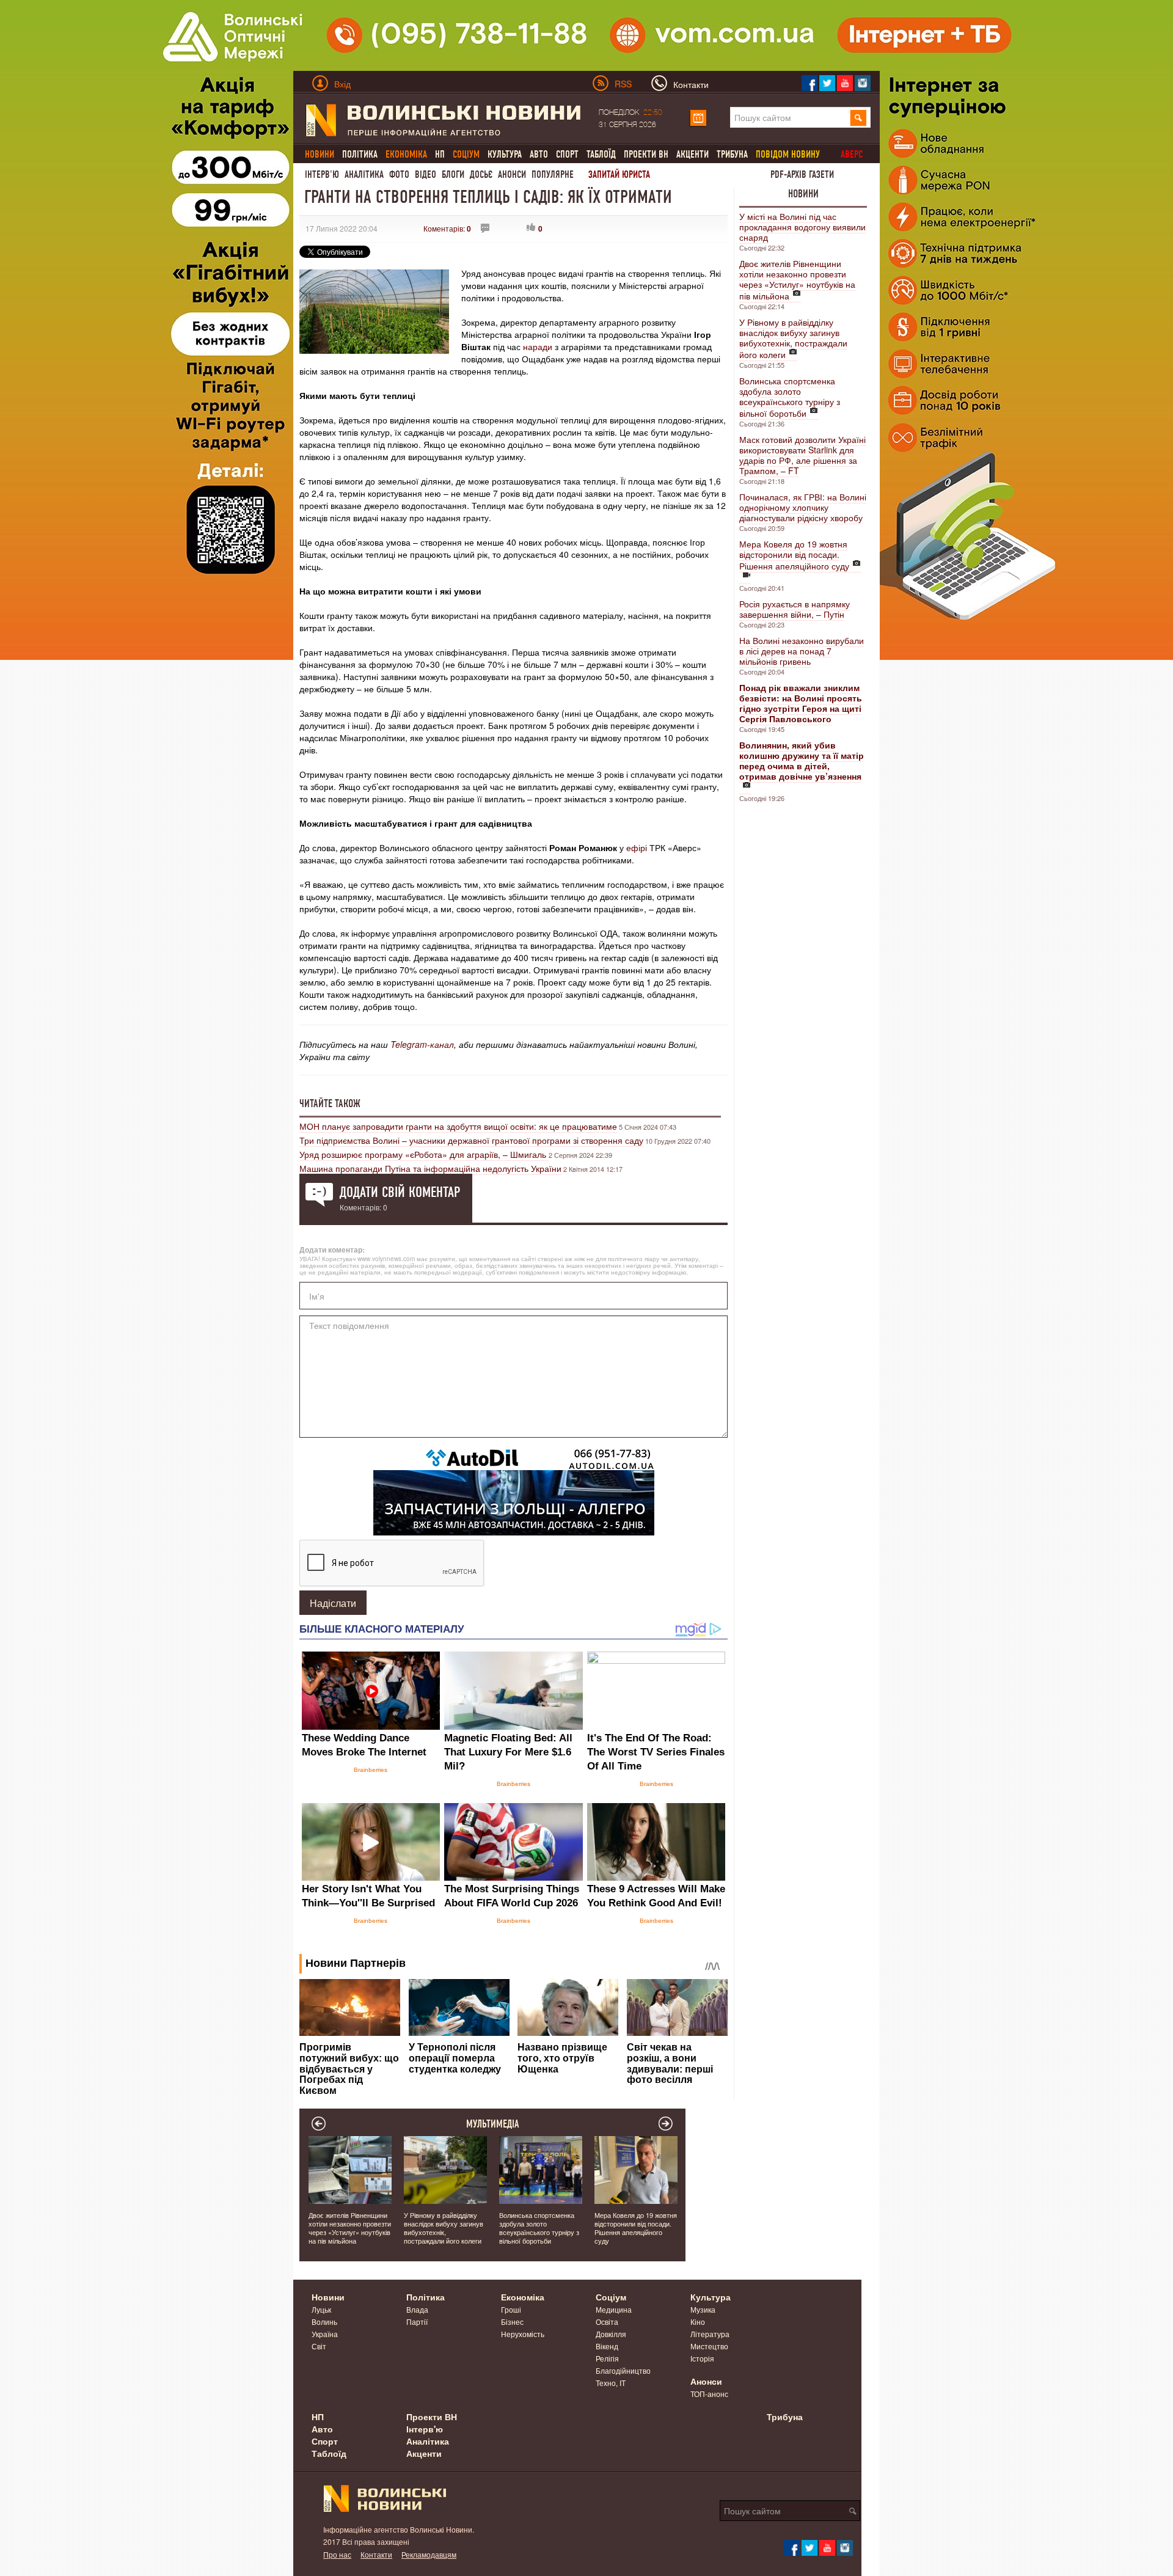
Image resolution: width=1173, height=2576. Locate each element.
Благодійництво (623, 2370)
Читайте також (330, 1103)
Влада (417, 2309)
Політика (360, 154)
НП (440, 154)
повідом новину (788, 154)
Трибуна (732, 154)
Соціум (611, 2297)
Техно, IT (611, 2383)
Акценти (692, 154)
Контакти (376, 2554)
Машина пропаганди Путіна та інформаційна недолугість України (430, 1168)
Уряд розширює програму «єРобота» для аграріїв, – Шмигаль (424, 1154)
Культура (505, 154)
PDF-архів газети (802, 174)
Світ (319, 2346)
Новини (803, 194)
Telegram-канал (422, 1044)
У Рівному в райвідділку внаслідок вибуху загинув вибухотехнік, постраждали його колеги (793, 338)
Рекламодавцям (429, 2554)
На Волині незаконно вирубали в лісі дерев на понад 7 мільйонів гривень (802, 651)
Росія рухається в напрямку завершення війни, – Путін (795, 609)
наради (539, 346)
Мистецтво (709, 2346)
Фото (399, 174)
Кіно (698, 2322)
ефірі (638, 847)
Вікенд (607, 2346)
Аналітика (364, 174)
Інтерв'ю (322, 174)
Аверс (852, 154)
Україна (325, 2334)
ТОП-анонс (709, 2394)
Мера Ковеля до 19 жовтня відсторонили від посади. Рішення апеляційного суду (794, 555)
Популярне (553, 174)
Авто (539, 154)
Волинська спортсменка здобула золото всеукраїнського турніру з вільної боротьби (790, 397)
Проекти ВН (646, 154)
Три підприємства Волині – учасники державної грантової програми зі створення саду (471, 1140)
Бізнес (512, 2322)
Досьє (481, 174)
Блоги (453, 174)
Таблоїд (601, 154)
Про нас (337, 2554)
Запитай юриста (619, 174)
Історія (702, 2358)
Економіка (523, 2297)
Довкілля (611, 2334)
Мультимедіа (493, 2124)
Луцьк (321, 2309)
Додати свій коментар (400, 1192)
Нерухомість (523, 2334)
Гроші (511, 2309)
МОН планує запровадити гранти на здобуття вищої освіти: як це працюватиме (458, 1126)
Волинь (324, 2322)
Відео (426, 174)
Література (710, 2334)
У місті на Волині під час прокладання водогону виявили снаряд (802, 227)
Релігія (607, 2358)
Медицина (614, 2309)
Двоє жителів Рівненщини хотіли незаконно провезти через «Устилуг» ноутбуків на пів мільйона (797, 280)
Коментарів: (447, 228)
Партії (417, 2322)
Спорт (567, 154)
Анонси (512, 174)
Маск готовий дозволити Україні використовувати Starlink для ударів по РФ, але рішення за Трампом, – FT (802, 455)
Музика (703, 2309)
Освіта (607, 2322)
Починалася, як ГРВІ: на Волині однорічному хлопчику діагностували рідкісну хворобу (803, 507)
